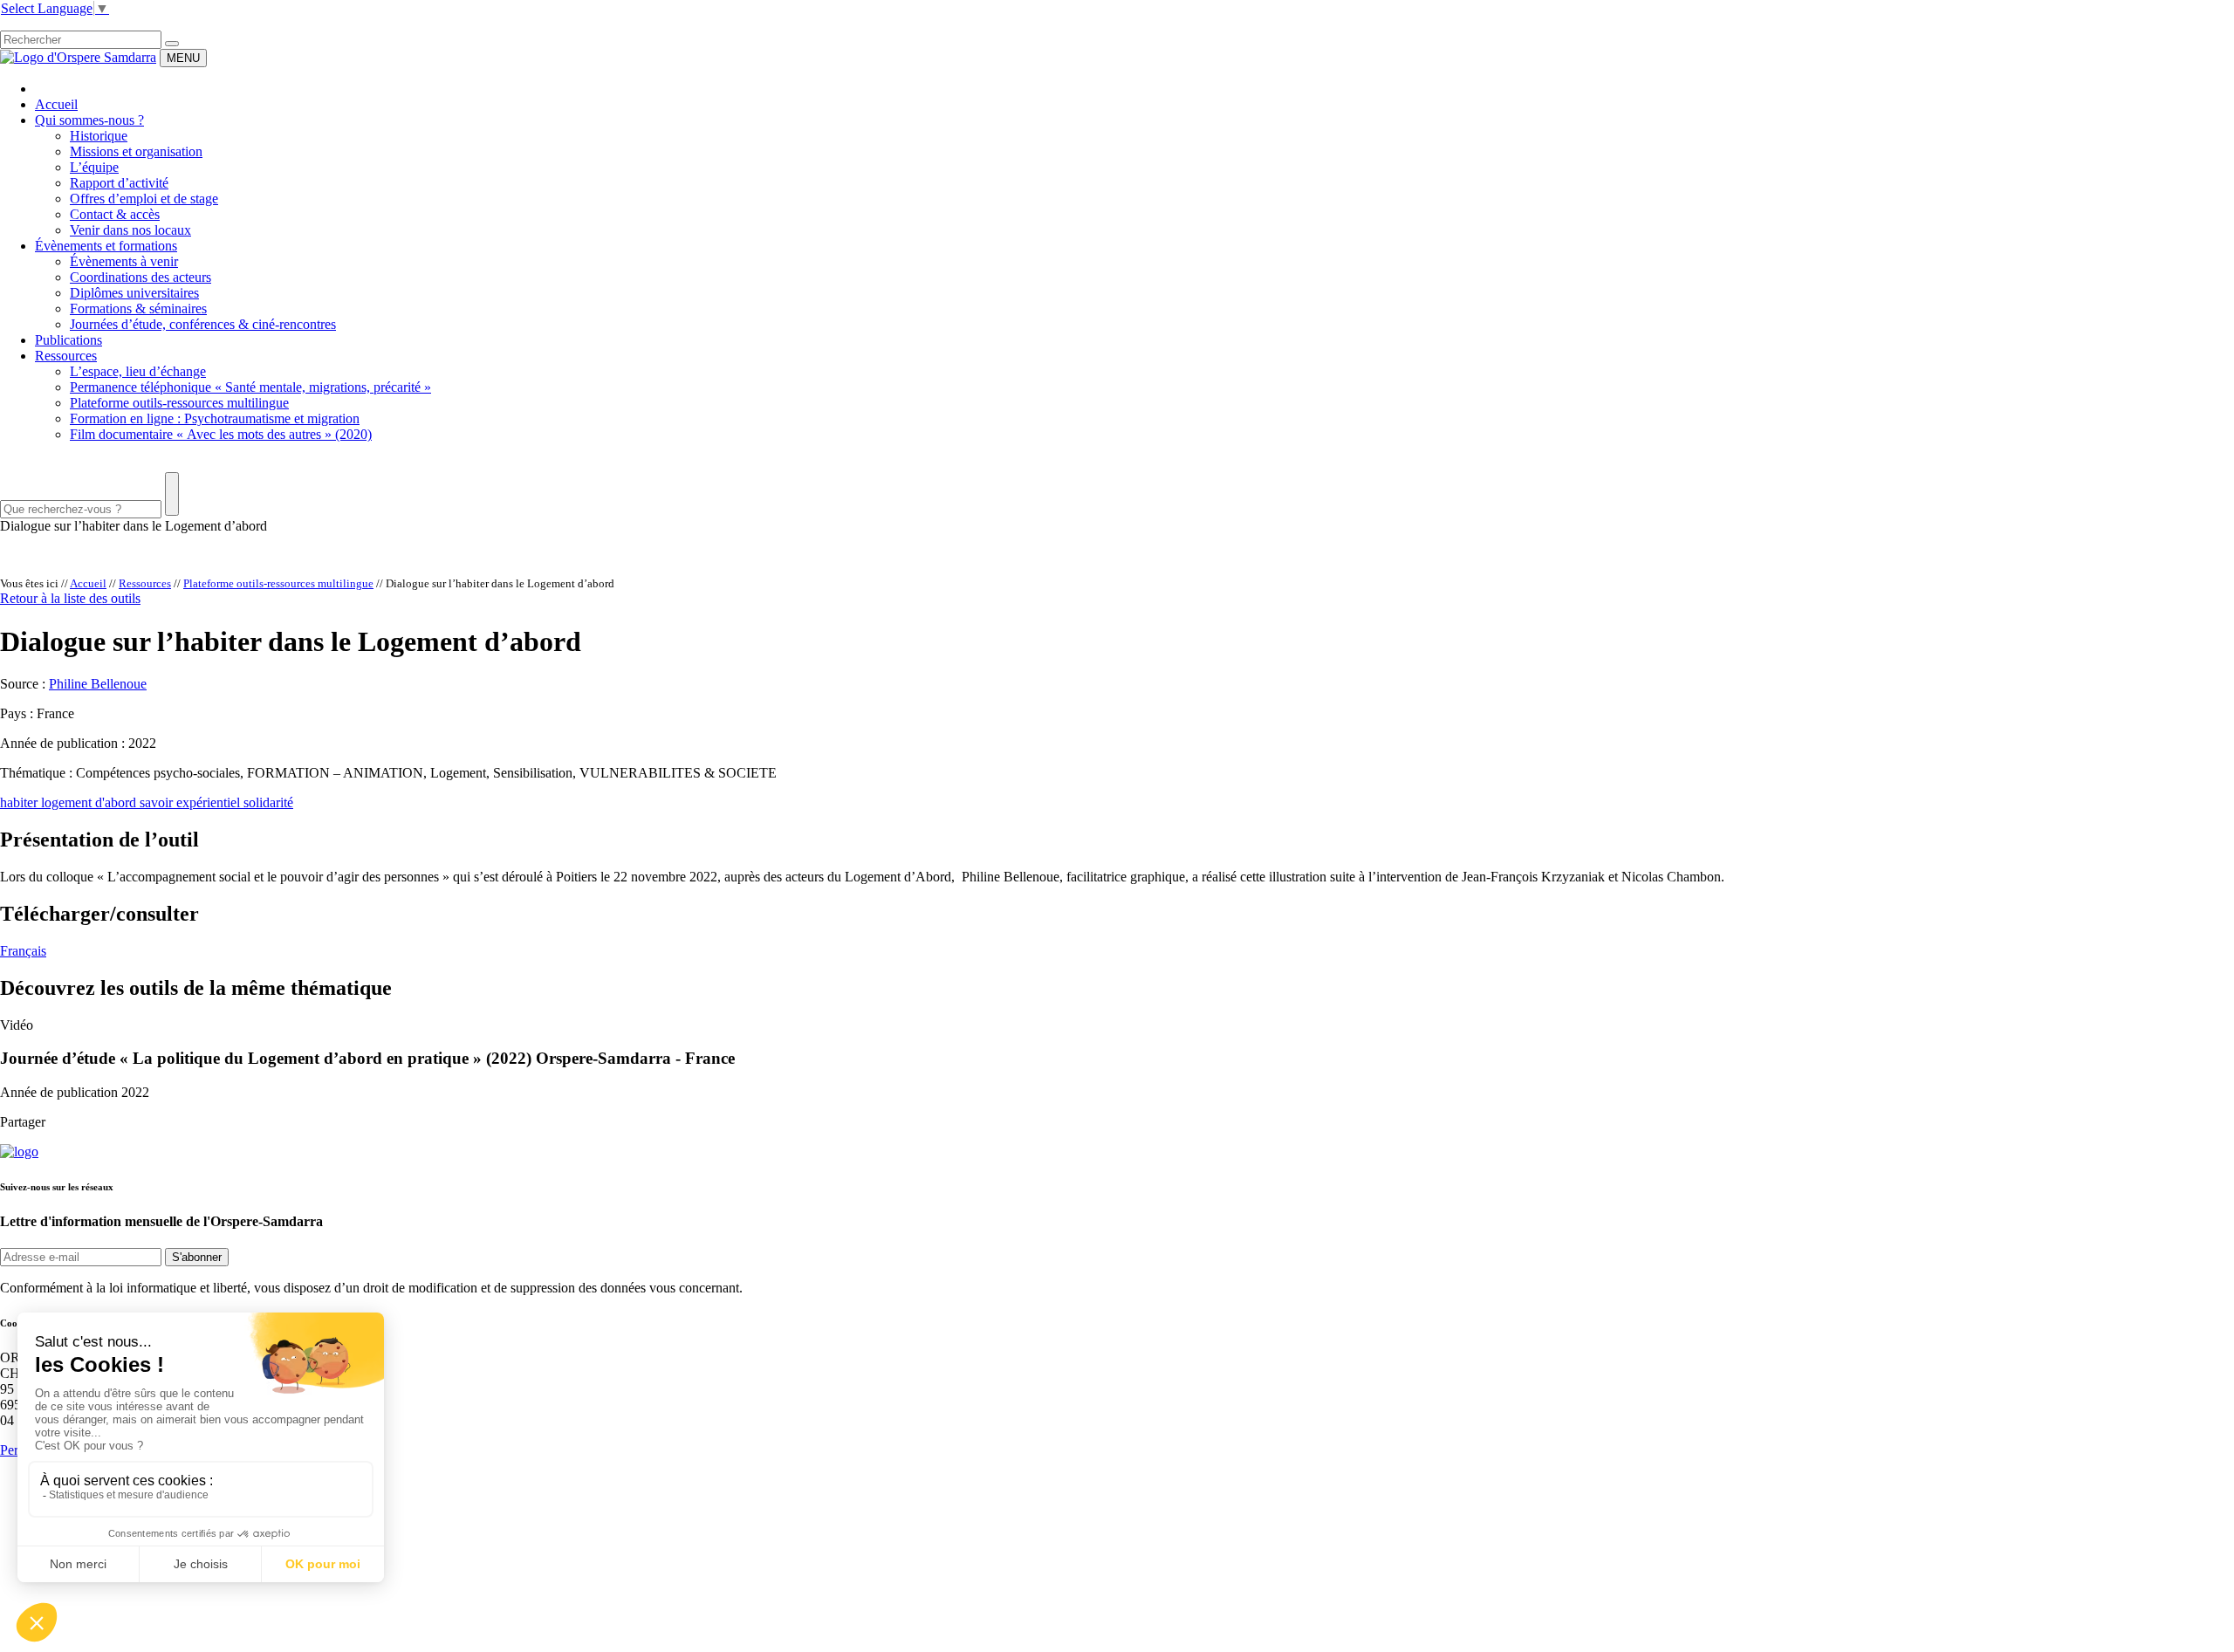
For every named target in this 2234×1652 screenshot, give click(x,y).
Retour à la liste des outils (70, 598)
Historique (99, 136)
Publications (69, 340)
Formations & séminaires (138, 308)
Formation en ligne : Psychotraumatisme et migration (215, 418)
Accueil (56, 104)
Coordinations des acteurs (140, 277)
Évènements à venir (124, 261)
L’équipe (94, 167)
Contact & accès (115, 214)
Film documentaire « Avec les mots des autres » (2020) (221, 434)
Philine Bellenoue (98, 684)
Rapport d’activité (119, 183)
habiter (21, 802)
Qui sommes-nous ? (89, 120)
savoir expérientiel (192, 802)
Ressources (66, 356)
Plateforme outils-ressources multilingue (179, 403)
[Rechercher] (172, 44)
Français (23, 951)
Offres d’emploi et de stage (144, 199)
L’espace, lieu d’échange (138, 371)
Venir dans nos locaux (130, 230)
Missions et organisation (136, 151)
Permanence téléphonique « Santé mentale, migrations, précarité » (250, 387)
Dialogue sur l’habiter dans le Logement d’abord (134, 526)
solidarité (268, 802)
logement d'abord (90, 802)
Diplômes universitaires (134, 293)
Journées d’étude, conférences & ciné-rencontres (203, 324)
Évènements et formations (106, 246)
